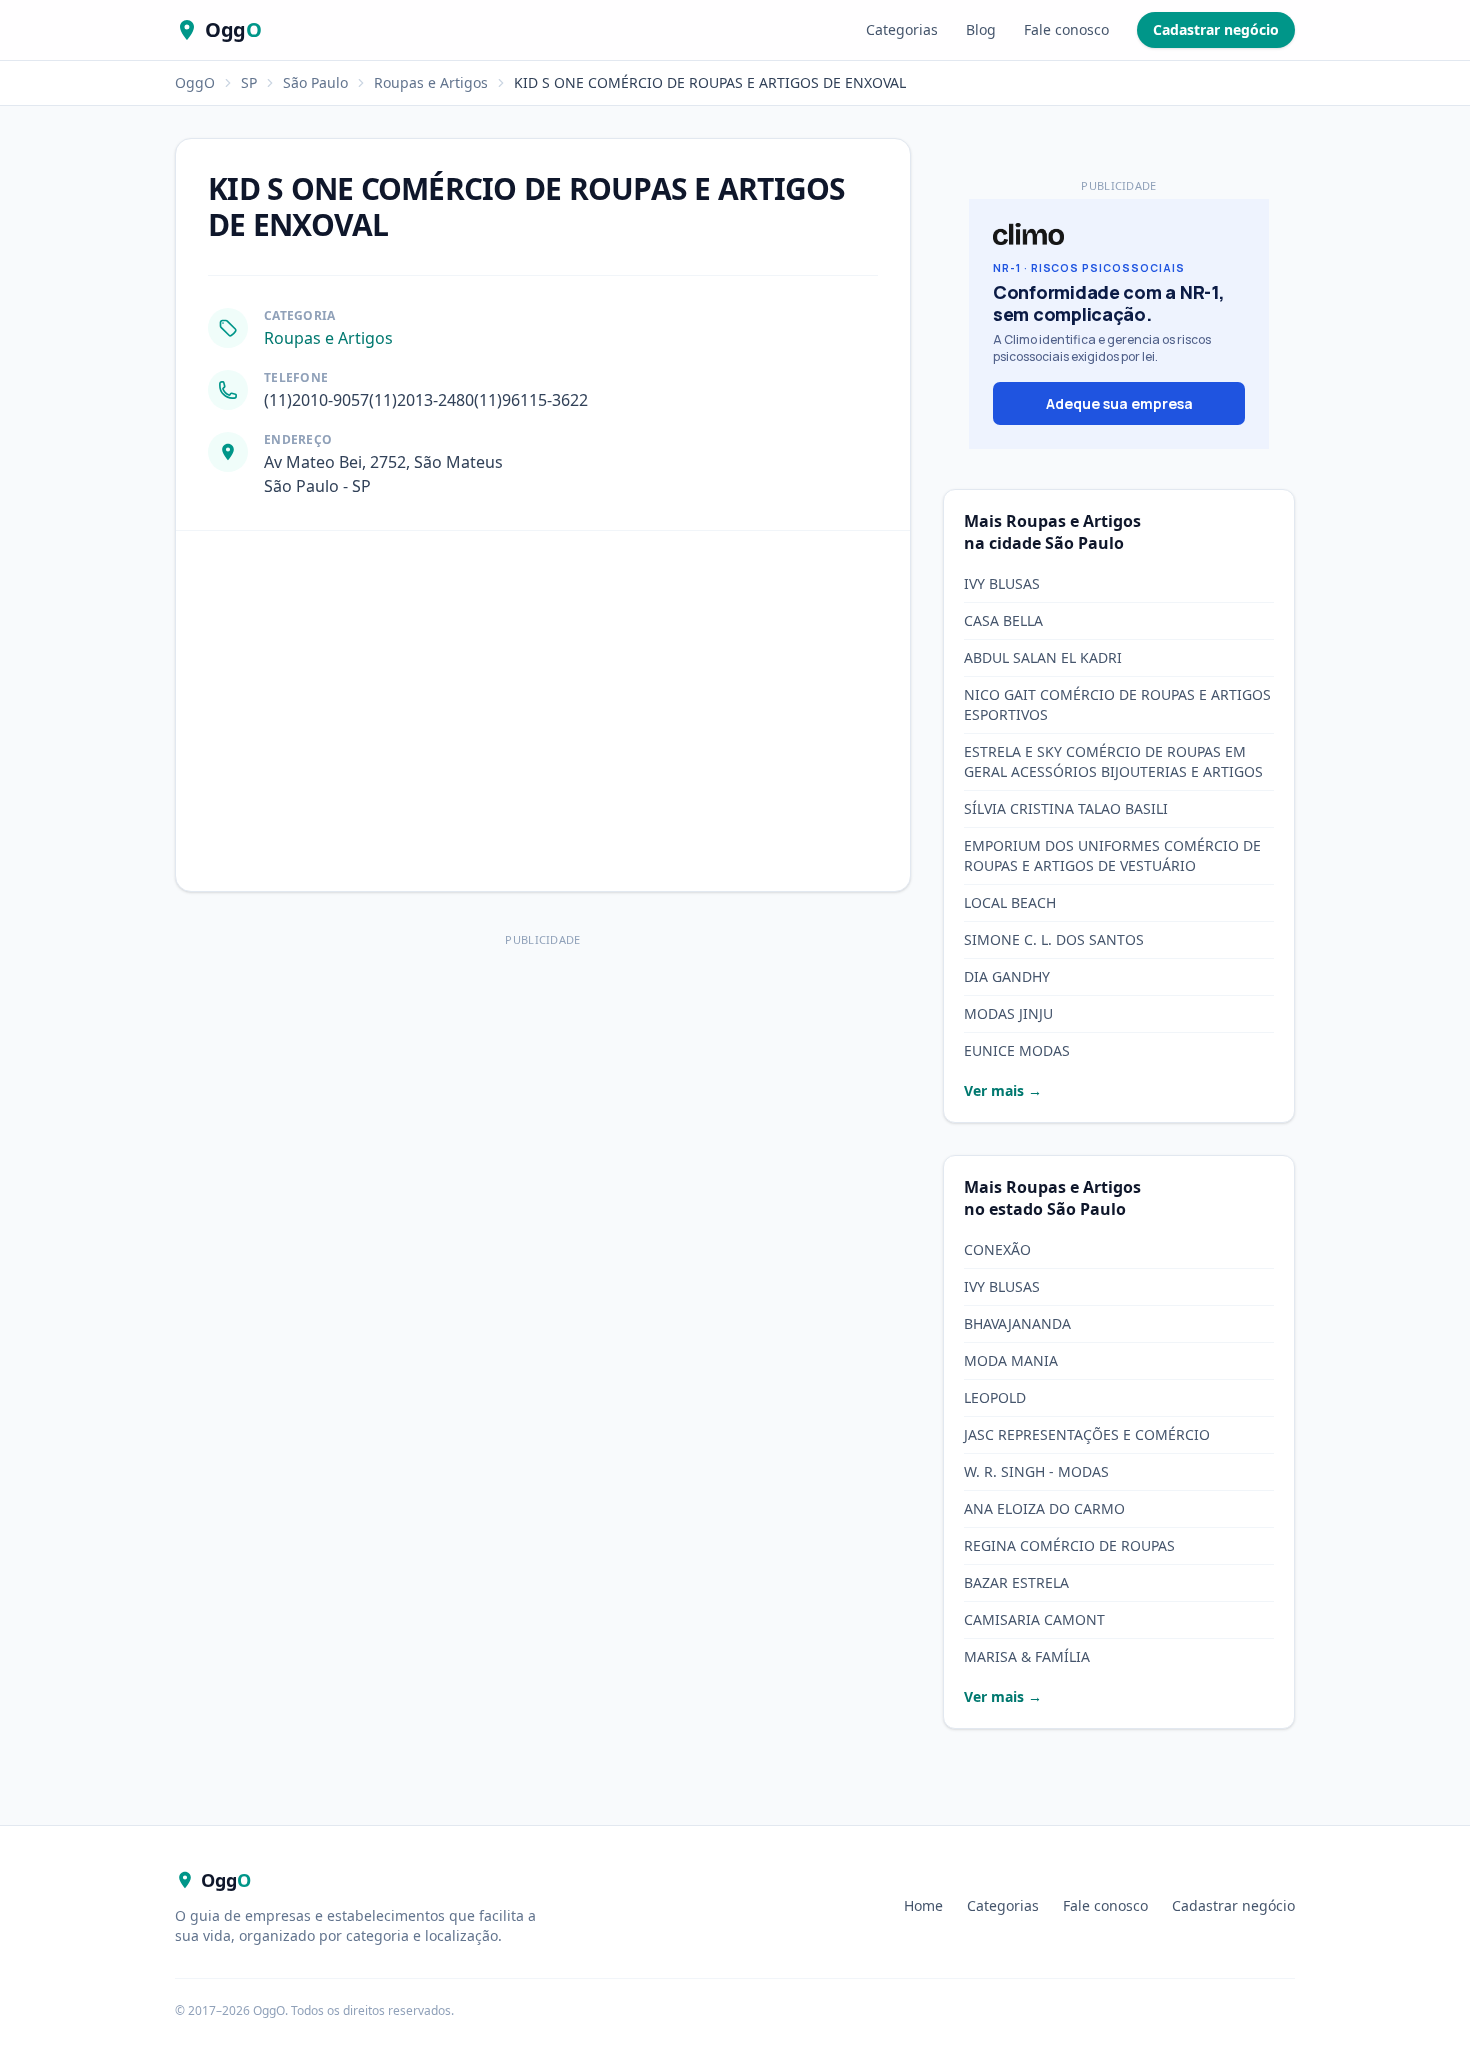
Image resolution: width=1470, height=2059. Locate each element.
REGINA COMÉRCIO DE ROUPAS (1069, 1545)
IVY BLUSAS (1002, 583)
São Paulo (315, 82)
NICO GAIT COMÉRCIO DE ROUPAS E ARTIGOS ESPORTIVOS (1117, 704)
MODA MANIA (1011, 1360)
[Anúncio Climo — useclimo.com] (1119, 324)
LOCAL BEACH (1010, 902)
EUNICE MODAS (1017, 1050)
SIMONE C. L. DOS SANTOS (1054, 939)
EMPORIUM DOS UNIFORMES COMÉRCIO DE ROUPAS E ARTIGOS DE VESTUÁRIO (1112, 855)
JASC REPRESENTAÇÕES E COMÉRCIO (1087, 1434)
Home (923, 1905)
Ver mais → (1003, 1090)
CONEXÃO (997, 1249)
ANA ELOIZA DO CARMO (1044, 1508)
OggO (195, 82)
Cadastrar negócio (1216, 29)
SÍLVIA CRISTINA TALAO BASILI (1066, 808)
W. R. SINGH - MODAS (1036, 1471)
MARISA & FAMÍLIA (1027, 1656)
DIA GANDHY (1007, 976)
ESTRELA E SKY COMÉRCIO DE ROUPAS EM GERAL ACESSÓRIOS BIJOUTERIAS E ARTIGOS (1113, 761)
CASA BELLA (1003, 620)
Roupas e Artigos (431, 82)
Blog (981, 29)
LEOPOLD (995, 1397)
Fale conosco (1066, 29)
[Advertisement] (543, 1093)
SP (249, 82)
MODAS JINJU (1008, 1013)
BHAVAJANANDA (1017, 1323)
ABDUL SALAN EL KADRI (1043, 657)
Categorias (902, 29)
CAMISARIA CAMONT (1034, 1619)
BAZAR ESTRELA (1016, 1582)
